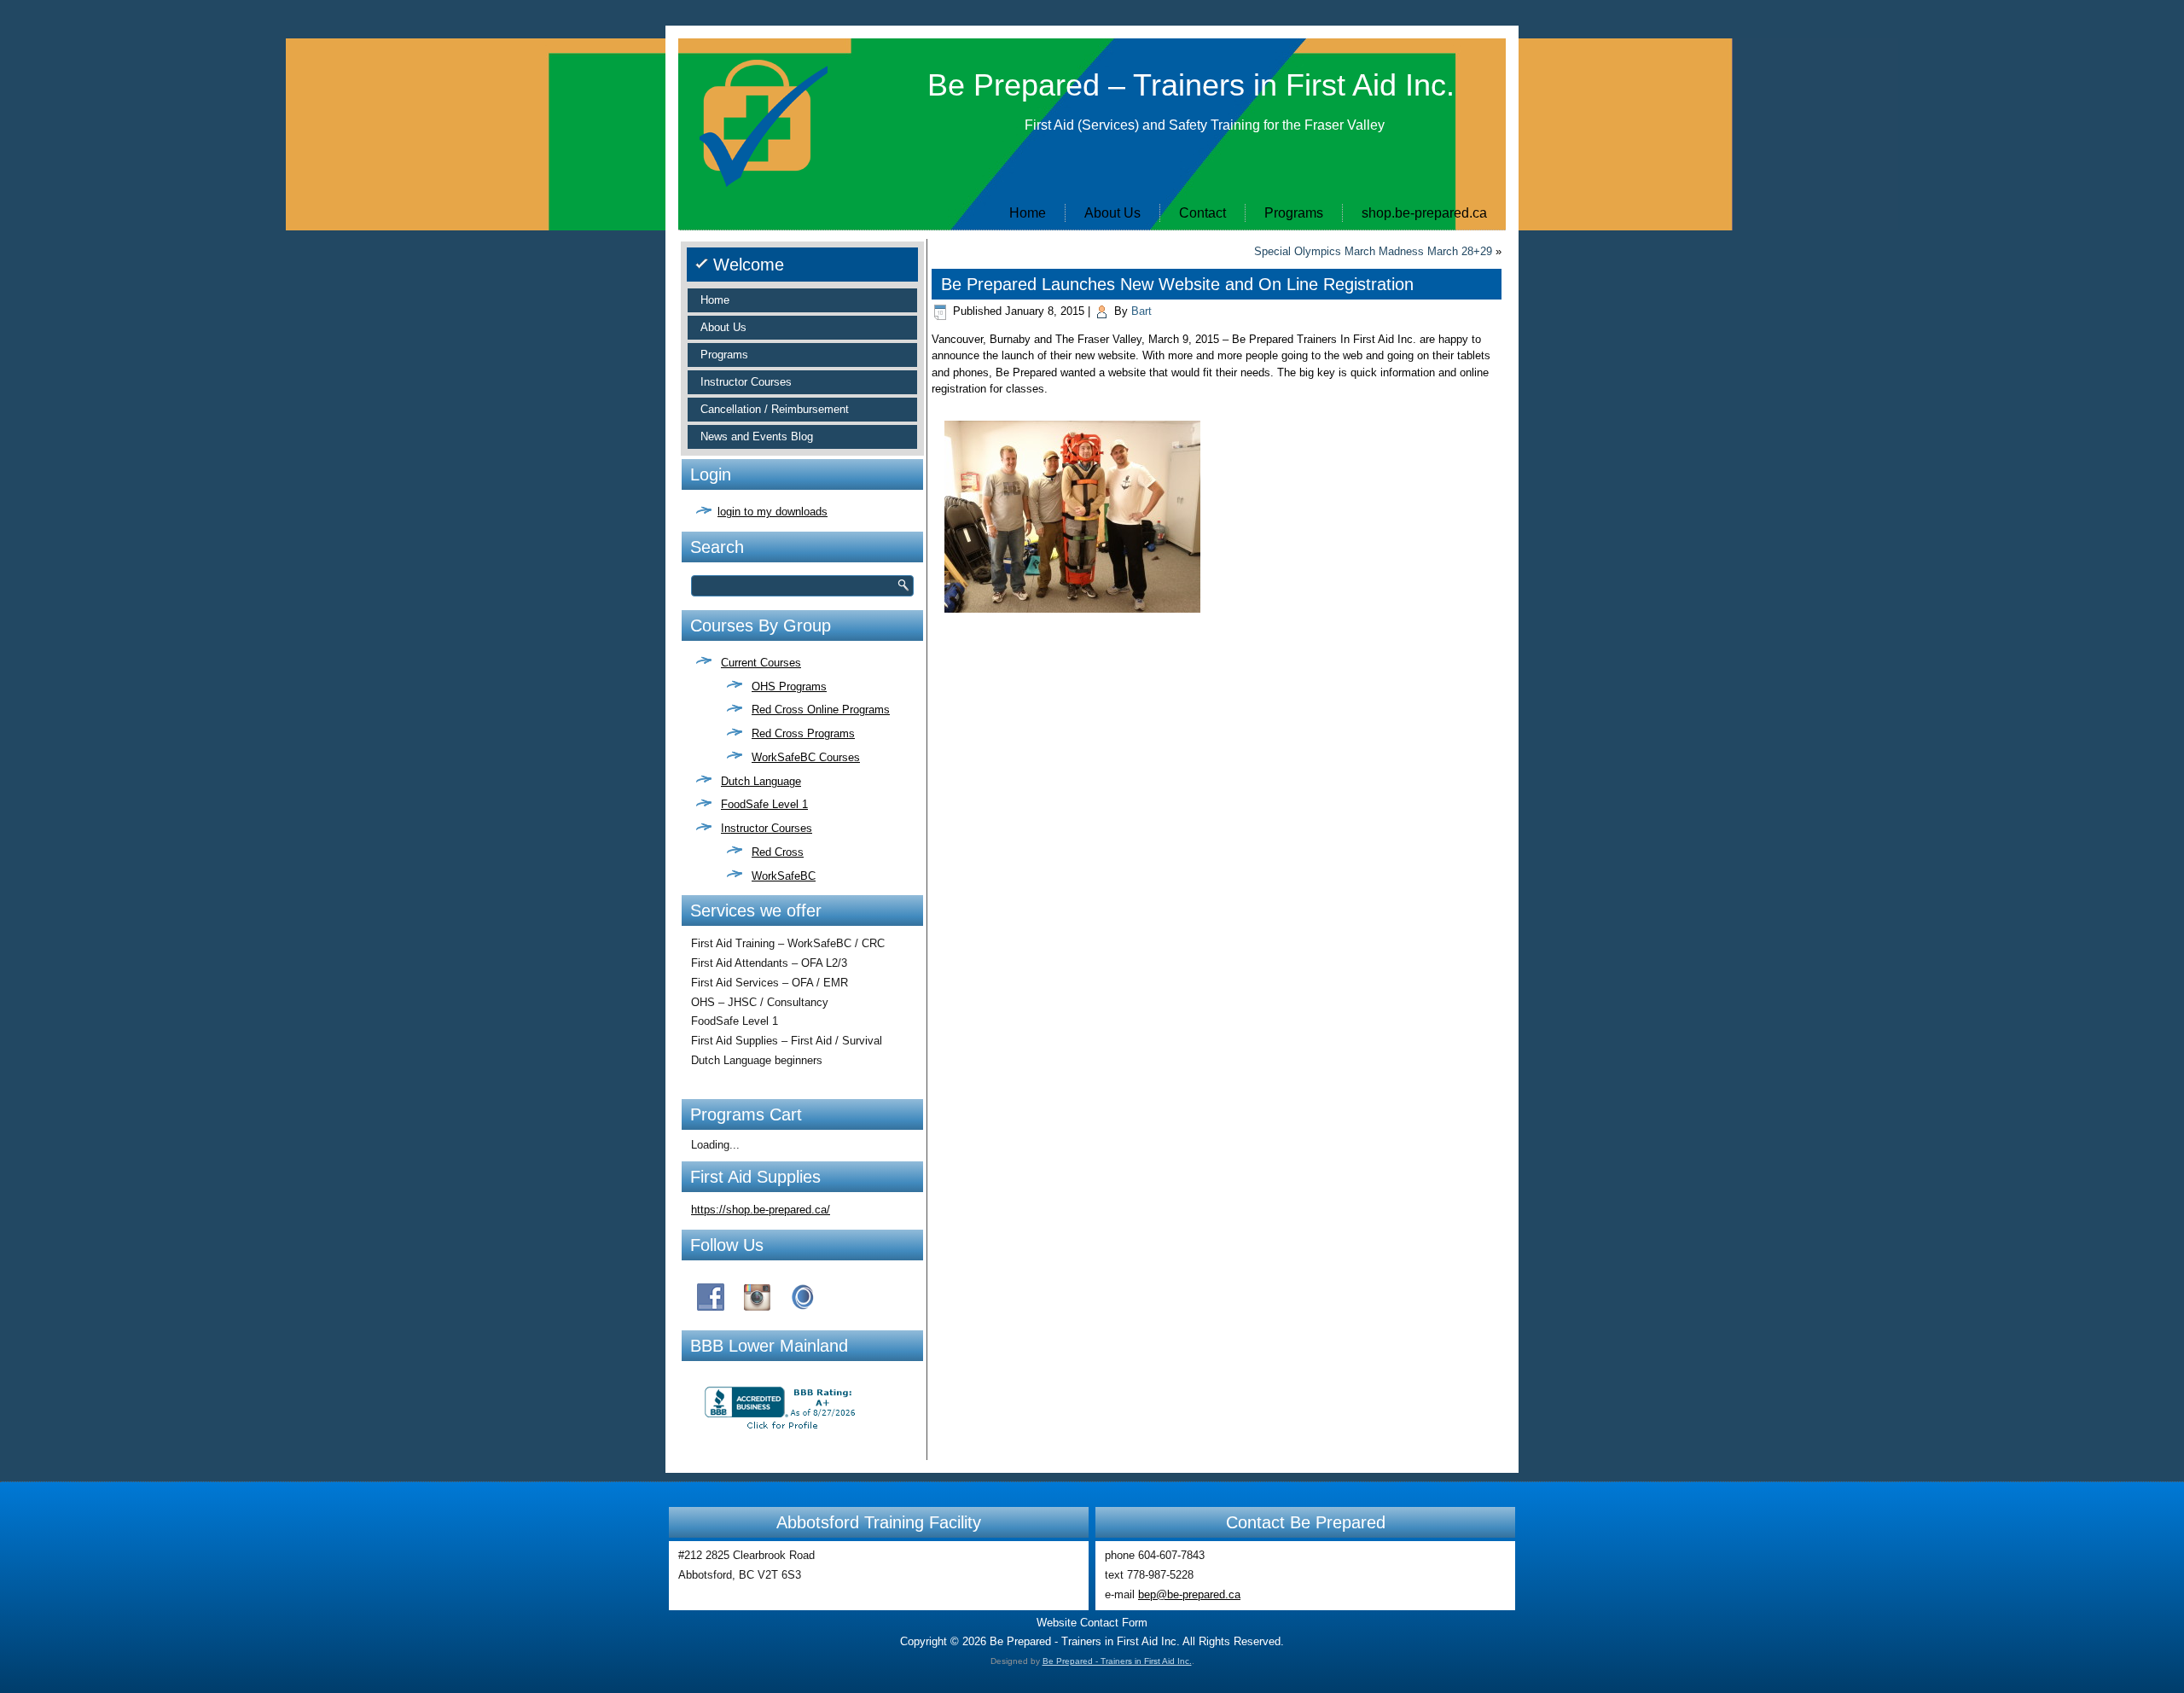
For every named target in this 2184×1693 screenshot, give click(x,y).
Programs (1294, 213)
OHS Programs (789, 687)
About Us (1112, 213)
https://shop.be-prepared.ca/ (761, 1210)
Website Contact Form (1092, 1623)
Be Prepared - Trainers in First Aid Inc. (1117, 1661)
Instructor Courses (746, 382)
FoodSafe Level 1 (764, 804)
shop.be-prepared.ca (1424, 213)
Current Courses (761, 663)
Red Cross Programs (803, 733)
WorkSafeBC (784, 876)
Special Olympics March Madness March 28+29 (1373, 251)
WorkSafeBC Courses (806, 757)
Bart (1141, 311)
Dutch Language (761, 781)
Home (1028, 213)
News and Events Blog (757, 436)
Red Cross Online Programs (821, 710)
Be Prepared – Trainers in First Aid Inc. (1191, 85)
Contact (1202, 213)
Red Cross (778, 852)
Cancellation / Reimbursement (775, 409)
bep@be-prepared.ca (1189, 1594)
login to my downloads (773, 512)
